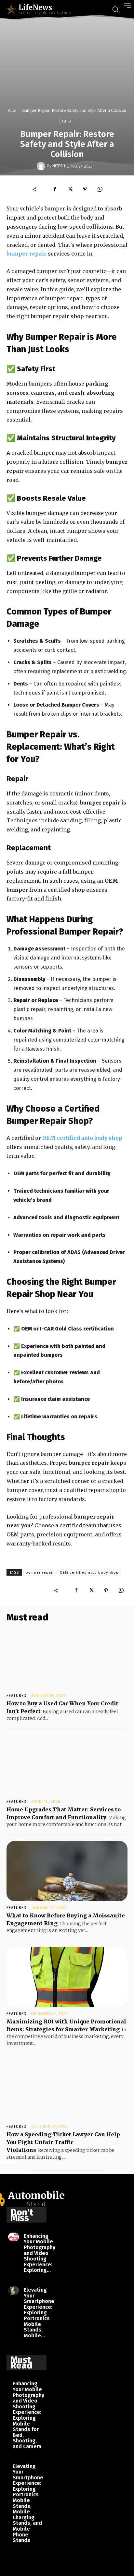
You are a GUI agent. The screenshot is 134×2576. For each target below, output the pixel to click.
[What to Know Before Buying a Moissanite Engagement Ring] (67, 1871)
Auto (12, 110)
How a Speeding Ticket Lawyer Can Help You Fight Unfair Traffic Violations (63, 2142)
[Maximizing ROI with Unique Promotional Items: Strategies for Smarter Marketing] (67, 1977)
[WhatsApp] (100, 189)
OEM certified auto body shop (89, 1573)
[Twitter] (70, 189)
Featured (17, 1696)
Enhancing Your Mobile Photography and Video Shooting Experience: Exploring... (40, 2253)
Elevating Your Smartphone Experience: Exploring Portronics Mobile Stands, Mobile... (39, 2313)
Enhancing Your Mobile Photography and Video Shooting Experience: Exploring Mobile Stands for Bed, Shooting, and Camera (28, 2415)
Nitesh (59, 166)
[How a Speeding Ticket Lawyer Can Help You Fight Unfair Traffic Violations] (67, 2090)
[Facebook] (55, 189)
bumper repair (40, 1573)
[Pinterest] (85, 189)
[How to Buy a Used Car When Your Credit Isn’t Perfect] (67, 1659)
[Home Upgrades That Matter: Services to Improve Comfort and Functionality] (67, 1765)
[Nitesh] (42, 166)
